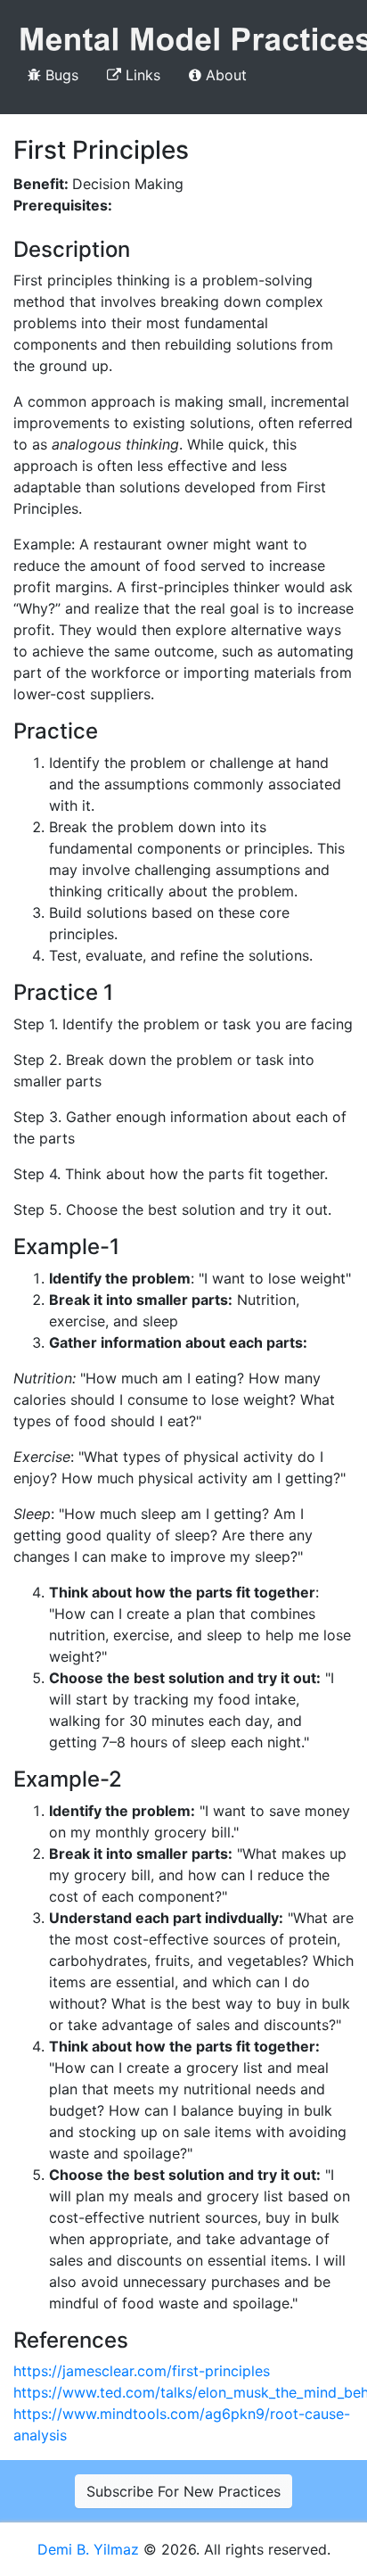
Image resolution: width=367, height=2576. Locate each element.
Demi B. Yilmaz (90, 2549)
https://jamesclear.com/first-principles (142, 2371)
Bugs (60, 75)
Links (141, 75)
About (224, 75)
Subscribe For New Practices (183, 2491)
